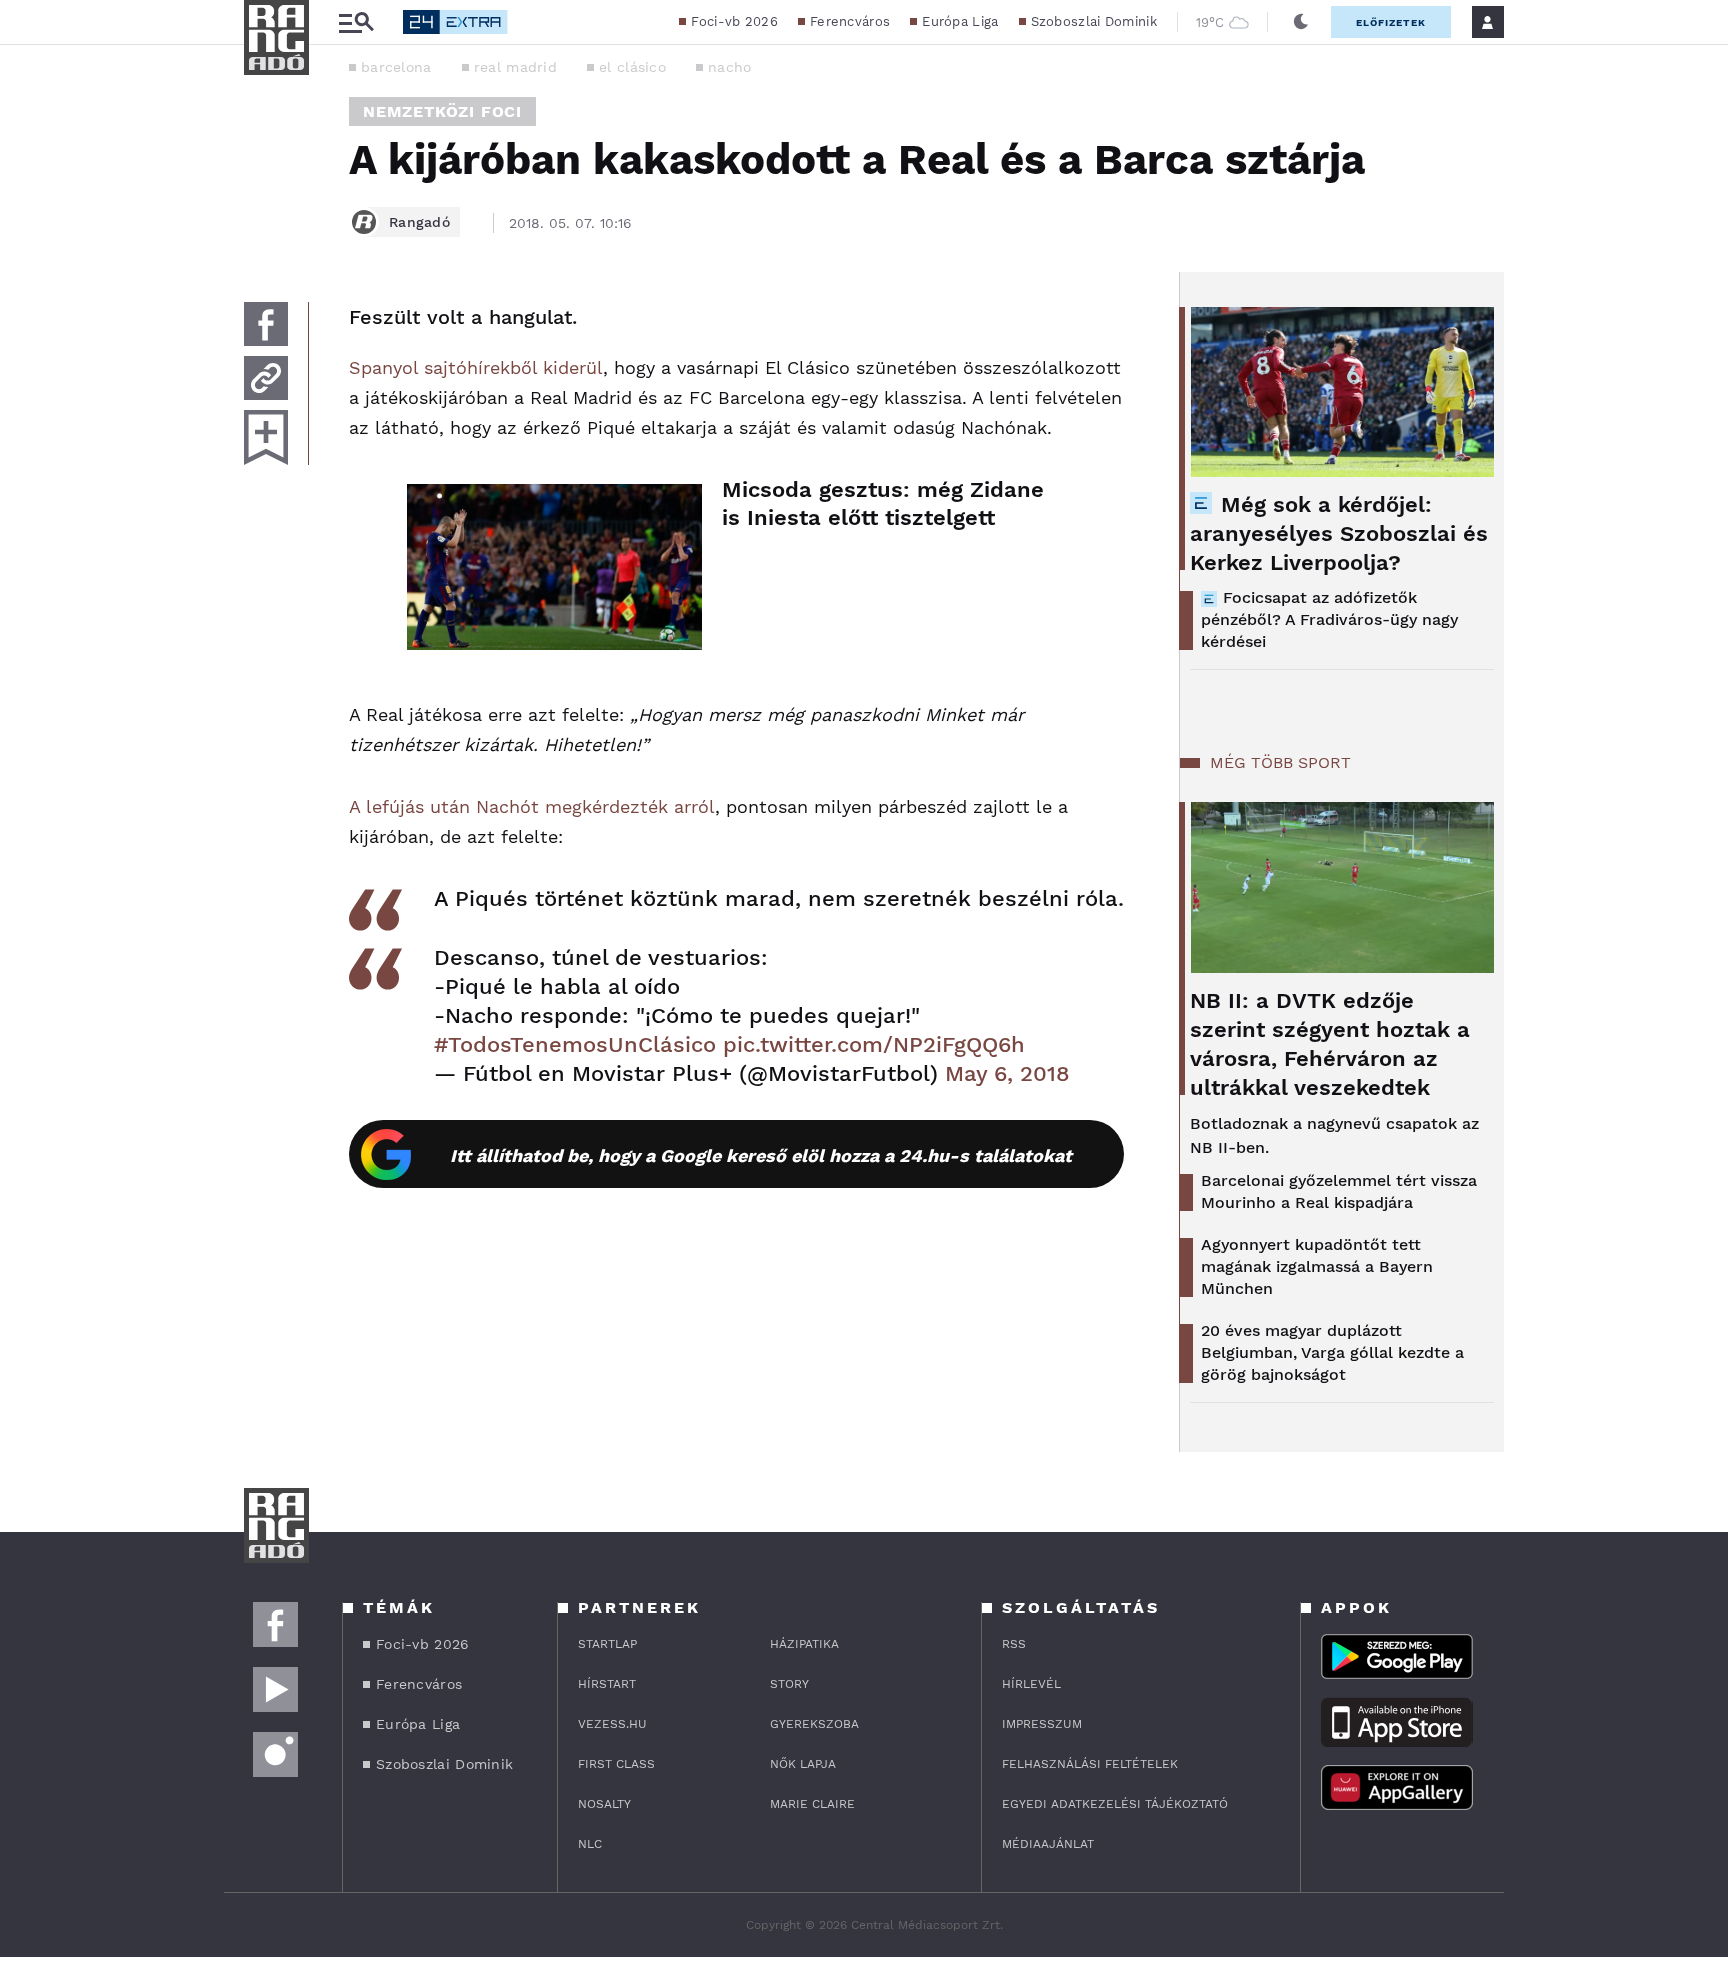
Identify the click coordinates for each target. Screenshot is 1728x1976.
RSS (1014, 1644)
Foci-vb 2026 (734, 21)
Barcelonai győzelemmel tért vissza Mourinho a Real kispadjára (1339, 1191)
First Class (616, 1764)
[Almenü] (356, 22)
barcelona (396, 67)
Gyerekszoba (814, 1724)
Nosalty (604, 1804)
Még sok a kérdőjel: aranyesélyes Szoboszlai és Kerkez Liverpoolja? (1339, 533)
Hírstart (607, 1684)
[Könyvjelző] (266, 437)
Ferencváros (850, 21)
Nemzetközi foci (442, 111)
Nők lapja (803, 1764)
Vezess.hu (612, 1724)
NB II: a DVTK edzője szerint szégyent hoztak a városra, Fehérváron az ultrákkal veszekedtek (1330, 1044)
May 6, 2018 (1007, 1073)
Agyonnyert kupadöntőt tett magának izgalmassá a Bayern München (1317, 1266)
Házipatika (804, 1644)
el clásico (632, 67)
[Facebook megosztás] (266, 324)
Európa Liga (960, 21)
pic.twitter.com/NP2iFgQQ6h (874, 1044)
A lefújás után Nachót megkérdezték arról (532, 806)
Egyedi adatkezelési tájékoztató (1115, 1804)
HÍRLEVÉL (1031, 1684)
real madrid (515, 67)
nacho (730, 67)
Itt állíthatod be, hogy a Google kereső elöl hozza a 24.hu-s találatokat (761, 1155)
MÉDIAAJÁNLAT (1048, 1844)
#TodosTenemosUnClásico (575, 1044)
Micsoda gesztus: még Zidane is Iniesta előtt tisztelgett (883, 503)
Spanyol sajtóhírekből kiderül (476, 367)
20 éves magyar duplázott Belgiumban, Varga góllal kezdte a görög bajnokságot (1332, 1352)
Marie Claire (812, 1804)
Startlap (607, 1644)
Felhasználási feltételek (1090, 1764)
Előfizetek (1391, 22)
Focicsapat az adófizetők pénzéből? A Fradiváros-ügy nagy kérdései (1329, 619)
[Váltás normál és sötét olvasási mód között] (1301, 22)
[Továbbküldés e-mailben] (266, 378)
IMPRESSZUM (1042, 1724)
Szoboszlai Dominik (1094, 21)
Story (789, 1684)
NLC (590, 1844)
